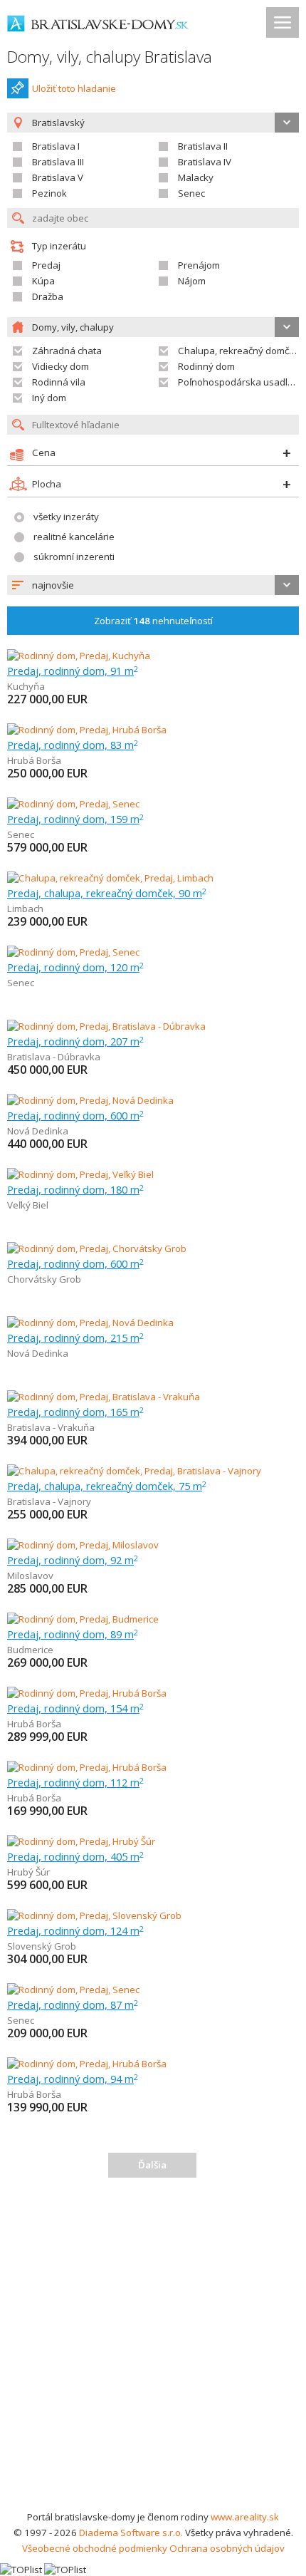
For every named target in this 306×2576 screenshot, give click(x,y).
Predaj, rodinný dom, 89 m (73, 1634)
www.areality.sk (245, 2517)
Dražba (48, 296)
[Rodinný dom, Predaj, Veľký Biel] (80, 1174)
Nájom (192, 281)
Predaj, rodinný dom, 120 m (75, 967)
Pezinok (49, 193)
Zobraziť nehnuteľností (153, 621)
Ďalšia (152, 2165)
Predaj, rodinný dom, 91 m (73, 671)
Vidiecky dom (60, 366)
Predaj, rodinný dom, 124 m (75, 1930)
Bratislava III (58, 162)
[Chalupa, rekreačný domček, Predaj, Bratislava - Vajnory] (134, 1471)
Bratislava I (56, 146)
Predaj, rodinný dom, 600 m (75, 1115)
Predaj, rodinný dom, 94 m (73, 2079)
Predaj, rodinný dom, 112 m (75, 1782)
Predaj (46, 265)
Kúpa (43, 281)
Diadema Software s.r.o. (131, 2533)
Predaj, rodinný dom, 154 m (75, 1708)
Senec (191, 193)
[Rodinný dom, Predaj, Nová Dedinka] (90, 1100)
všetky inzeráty (66, 517)
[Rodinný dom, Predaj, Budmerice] (83, 1619)
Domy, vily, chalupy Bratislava (110, 57)
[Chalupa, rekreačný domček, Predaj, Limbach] (110, 878)
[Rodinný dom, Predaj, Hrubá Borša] (87, 730)
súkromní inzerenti (74, 557)
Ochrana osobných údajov (227, 2548)
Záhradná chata (67, 351)
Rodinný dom (206, 366)
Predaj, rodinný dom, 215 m (75, 1338)
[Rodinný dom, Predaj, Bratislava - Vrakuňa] (104, 1397)
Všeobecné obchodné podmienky (95, 2548)
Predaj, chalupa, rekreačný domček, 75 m (107, 1486)
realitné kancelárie (74, 537)
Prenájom (199, 265)
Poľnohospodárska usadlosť (240, 382)
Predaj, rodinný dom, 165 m (75, 1412)
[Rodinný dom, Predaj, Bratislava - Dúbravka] (106, 1026)
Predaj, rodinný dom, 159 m (75, 819)
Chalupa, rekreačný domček (239, 351)
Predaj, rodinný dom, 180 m (75, 1189)
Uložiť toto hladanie (74, 88)
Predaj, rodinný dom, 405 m (75, 1856)
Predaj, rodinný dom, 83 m (73, 745)
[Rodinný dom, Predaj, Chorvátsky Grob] (97, 1248)
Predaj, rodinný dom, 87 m (73, 2005)
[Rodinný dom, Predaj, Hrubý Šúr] (81, 1841)
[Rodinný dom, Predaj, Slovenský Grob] (94, 1915)
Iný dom (49, 398)
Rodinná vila (59, 382)
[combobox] (153, 585)
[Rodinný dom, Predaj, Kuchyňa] (79, 656)
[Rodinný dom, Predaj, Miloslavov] (83, 1545)
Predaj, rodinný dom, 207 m (75, 1041)
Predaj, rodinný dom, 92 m (73, 1560)
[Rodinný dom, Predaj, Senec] (73, 804)
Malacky (196, 177)
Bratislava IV (205, 162)
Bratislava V (58, 177)
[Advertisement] (153, 2349)
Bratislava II (203, 146)
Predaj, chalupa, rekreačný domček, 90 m (107, 893)
